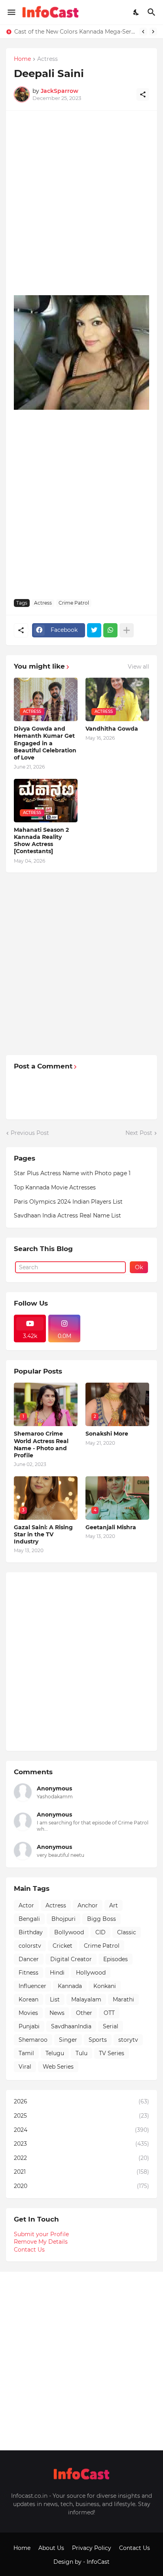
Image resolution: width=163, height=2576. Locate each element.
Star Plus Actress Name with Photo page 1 (72, 1173)
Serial (111, 2026)
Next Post (139, 1133)
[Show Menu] (11, 12)
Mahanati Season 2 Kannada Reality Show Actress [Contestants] (41, 841)
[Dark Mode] (136, 12)
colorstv (30, 1946)
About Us (51, 2548)
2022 (81, 2158)
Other (84, 2013)
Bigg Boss (101, 1919)
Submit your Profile (41, 2234)
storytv (128, 2040)
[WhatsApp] (110, 630)
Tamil (26, 2053)
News (57, 2013)
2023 (81, 2144)
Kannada (70, 1986)
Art (114, 1905)
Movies (28, 2013)
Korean (28, 1999)
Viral (25, 2067)
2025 (81, 2116)
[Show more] (127, 630)
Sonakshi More (107, 1434)
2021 (81, 2172)
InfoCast (98, 2562)
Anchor (88, 1905)
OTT (109, 2013)
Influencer (32, 1986)
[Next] (153, 32)
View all (138, 667)
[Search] (153, 12)
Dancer (29, 1959)
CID (100, 1932)
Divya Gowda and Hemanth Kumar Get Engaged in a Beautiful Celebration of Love (45, 743)
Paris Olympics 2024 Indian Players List (68, 1202)
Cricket (63, 1946)
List (55, 1999)
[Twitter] (94, 630)
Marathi (123, 1999)
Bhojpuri (63, 1919)
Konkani (105, 1986)
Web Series (58, 2067)
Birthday (31, 1932)
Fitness (28, 1973)
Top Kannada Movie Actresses (55, 1187)
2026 (81, 2101)
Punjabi (29, 2026)
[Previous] (143, 32)
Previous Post (30, 1133)
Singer (68, 2040)
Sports (98, 2040)
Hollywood (91, 1973)
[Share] (143, 94)
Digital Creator (71, 1959)
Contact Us (29, 2250)
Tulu (81, 2053)
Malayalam (86, 1999)
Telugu (55, 2053)
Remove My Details (41, 2242)
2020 (81, 2186)
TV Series (112, 2053)
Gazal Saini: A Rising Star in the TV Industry (43, 1534)
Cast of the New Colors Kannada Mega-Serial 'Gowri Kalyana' (75, 32)
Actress (47, 59)
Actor (26, 1905)
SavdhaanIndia (71, 2026)
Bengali (29, 1919)
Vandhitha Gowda (112, 729)
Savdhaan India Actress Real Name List (67, 1215)
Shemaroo (33, 2040)
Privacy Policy (92, 2548)
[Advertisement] (81, 200)
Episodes (116, 1959)
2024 (81, 2130)
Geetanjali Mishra (111, 1527)
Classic (127, 1932)
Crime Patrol (74, 603)
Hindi (57, 1973)
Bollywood (69, 1932)
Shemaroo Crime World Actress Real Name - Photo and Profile (41, 1444)
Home (22, 59)
